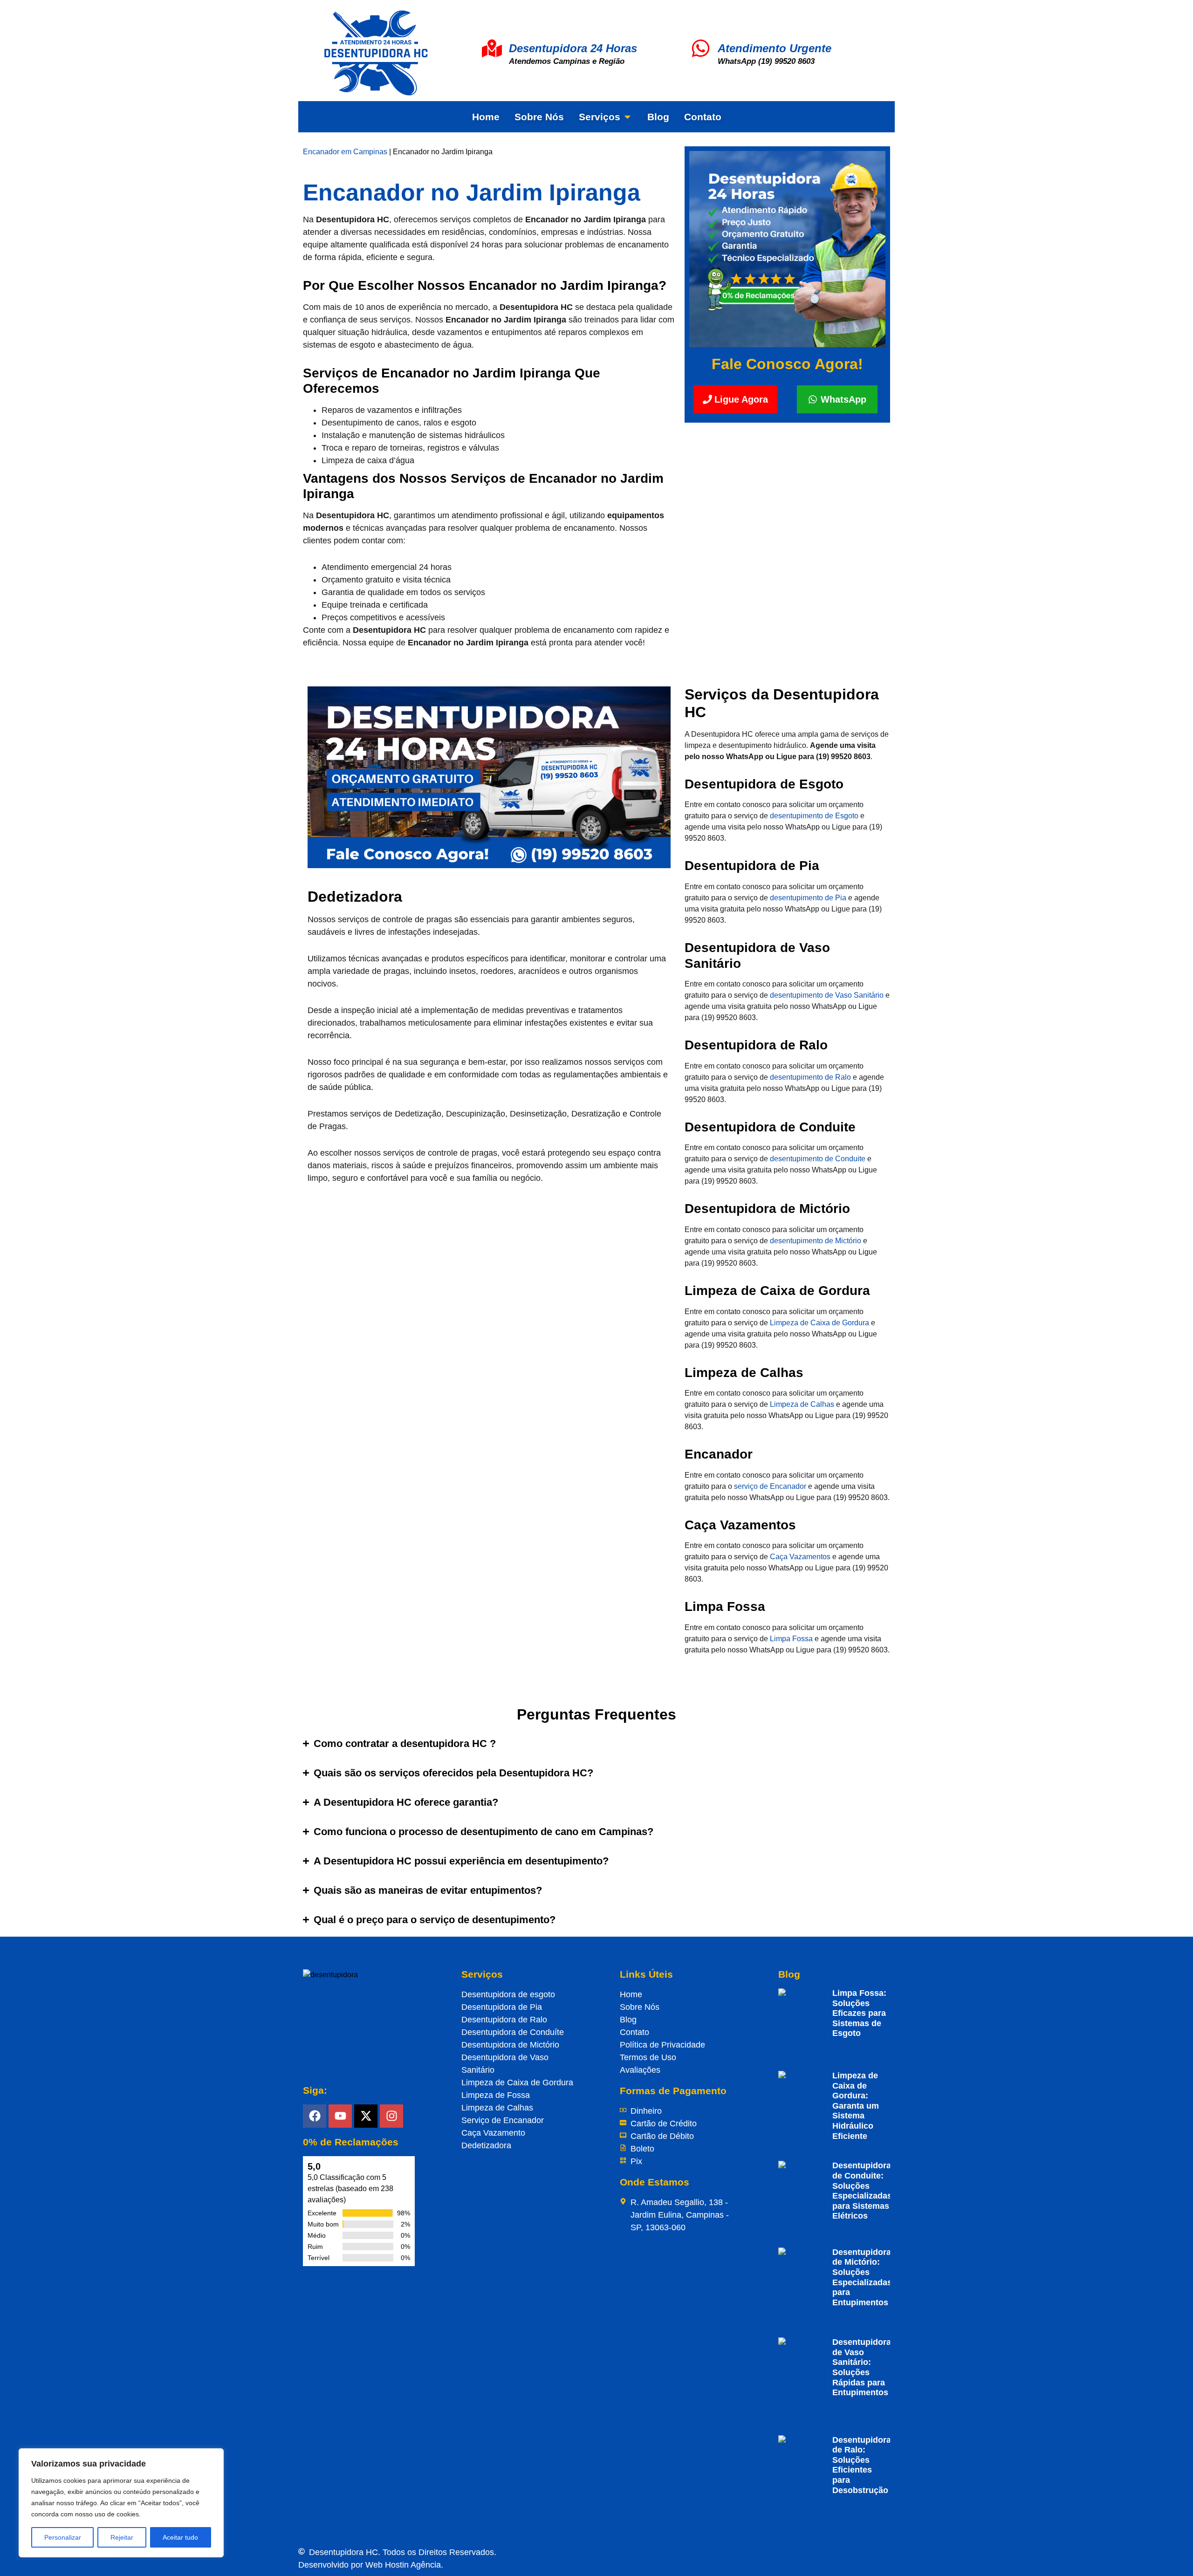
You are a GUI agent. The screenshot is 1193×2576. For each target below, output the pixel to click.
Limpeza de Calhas (802, 1404)
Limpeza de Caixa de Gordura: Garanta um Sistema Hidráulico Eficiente (856, 2106)
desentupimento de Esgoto (814, 816)
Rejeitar (122, 2537)
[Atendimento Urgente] (701, 48)
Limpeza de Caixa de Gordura (819, 1323)
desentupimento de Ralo (810, 1077)
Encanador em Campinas (345, 152)
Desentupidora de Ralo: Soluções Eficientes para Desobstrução (862, 2465)
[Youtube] (340, 2116)
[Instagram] (391, 2116)
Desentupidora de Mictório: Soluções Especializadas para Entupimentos (862, 2277)
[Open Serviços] (627, 117)
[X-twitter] (366, 2116)
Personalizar (63, 2537)
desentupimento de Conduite (818, 1159)
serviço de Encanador (770, 1486)
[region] (121, 2503)
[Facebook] (315, 2116)
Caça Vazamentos (800, 1557)
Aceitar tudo (180, 2537)
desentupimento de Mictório (816, 1241)
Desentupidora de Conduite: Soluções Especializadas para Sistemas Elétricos (862, 2191)
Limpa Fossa (791, 1639)
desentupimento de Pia (808, 898)
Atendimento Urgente (775, 48)
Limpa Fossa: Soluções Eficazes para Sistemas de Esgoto (859, 2013)
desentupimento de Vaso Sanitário (827, 995)
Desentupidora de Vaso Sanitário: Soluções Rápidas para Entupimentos (862, 2367)
